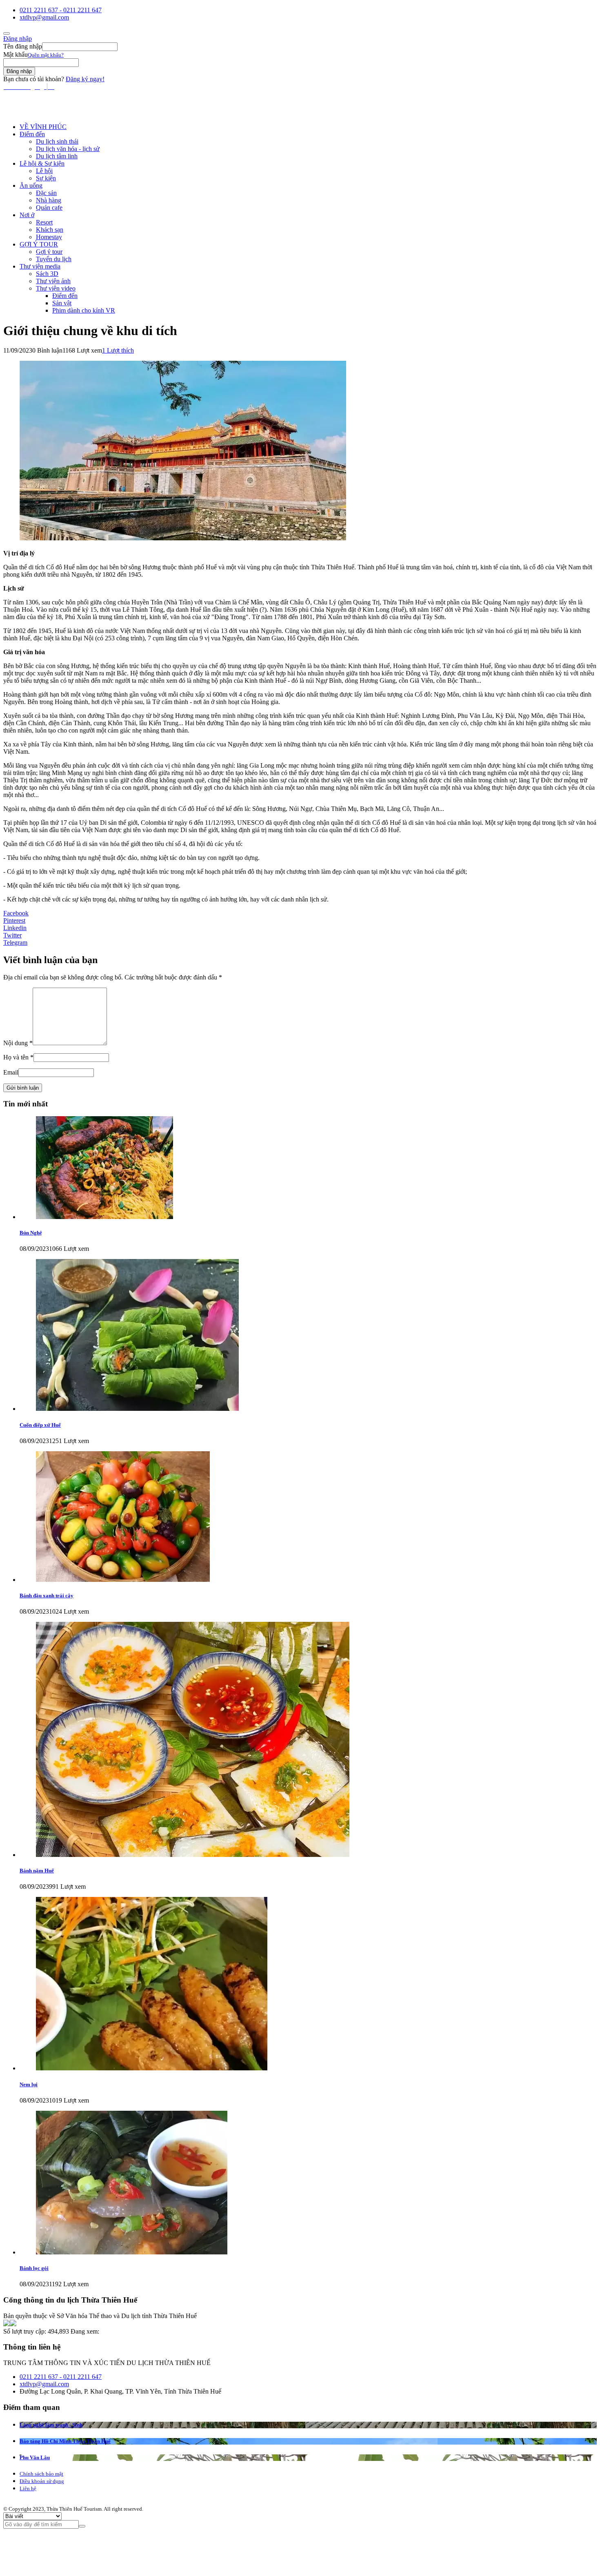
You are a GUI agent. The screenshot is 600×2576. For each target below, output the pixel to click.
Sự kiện (46, 178)
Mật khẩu (16, 54)
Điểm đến (32, 134)
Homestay (49, 237)
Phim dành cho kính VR (84, 310)
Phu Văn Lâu (35, 2457)
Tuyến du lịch (54, 259)
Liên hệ (28, 2488)
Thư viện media (40, 266)
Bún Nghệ (31, 1233)
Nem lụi (29, 2084)
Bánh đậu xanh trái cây (47, 1596)
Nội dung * (18, 1043)
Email (11, 1072)
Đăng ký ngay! (85, 79)
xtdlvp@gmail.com (44, 17)
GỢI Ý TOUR (39, 244)
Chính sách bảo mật (41, 2474)
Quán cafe (49, 208)
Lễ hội (44, 171)
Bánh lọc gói (34, 2268)
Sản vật (62, 303)
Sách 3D (47, 274)
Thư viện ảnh (53, 281)
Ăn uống (31, 185)
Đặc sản (46, 193)
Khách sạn (50, 230)
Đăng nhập (18, 39)
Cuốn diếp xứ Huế (40, 1425)
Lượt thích (118, 350)
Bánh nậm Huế (37, 1871)
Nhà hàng (49, 200)
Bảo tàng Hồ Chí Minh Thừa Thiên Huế (65, 2441)
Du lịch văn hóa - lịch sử (68, 149)
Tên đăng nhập (23, 46)
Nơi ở (27, 215)
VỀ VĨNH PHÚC (43, 127)
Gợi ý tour (49, 252)
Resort (44, 222)
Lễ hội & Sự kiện (42, 163)
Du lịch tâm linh (57, 156)
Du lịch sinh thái (57, 141)
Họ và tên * (18, 1057)
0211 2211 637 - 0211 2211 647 (61, 10)
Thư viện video (56, 288)
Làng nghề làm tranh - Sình (51, 2425)
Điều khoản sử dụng (42, 2481)
